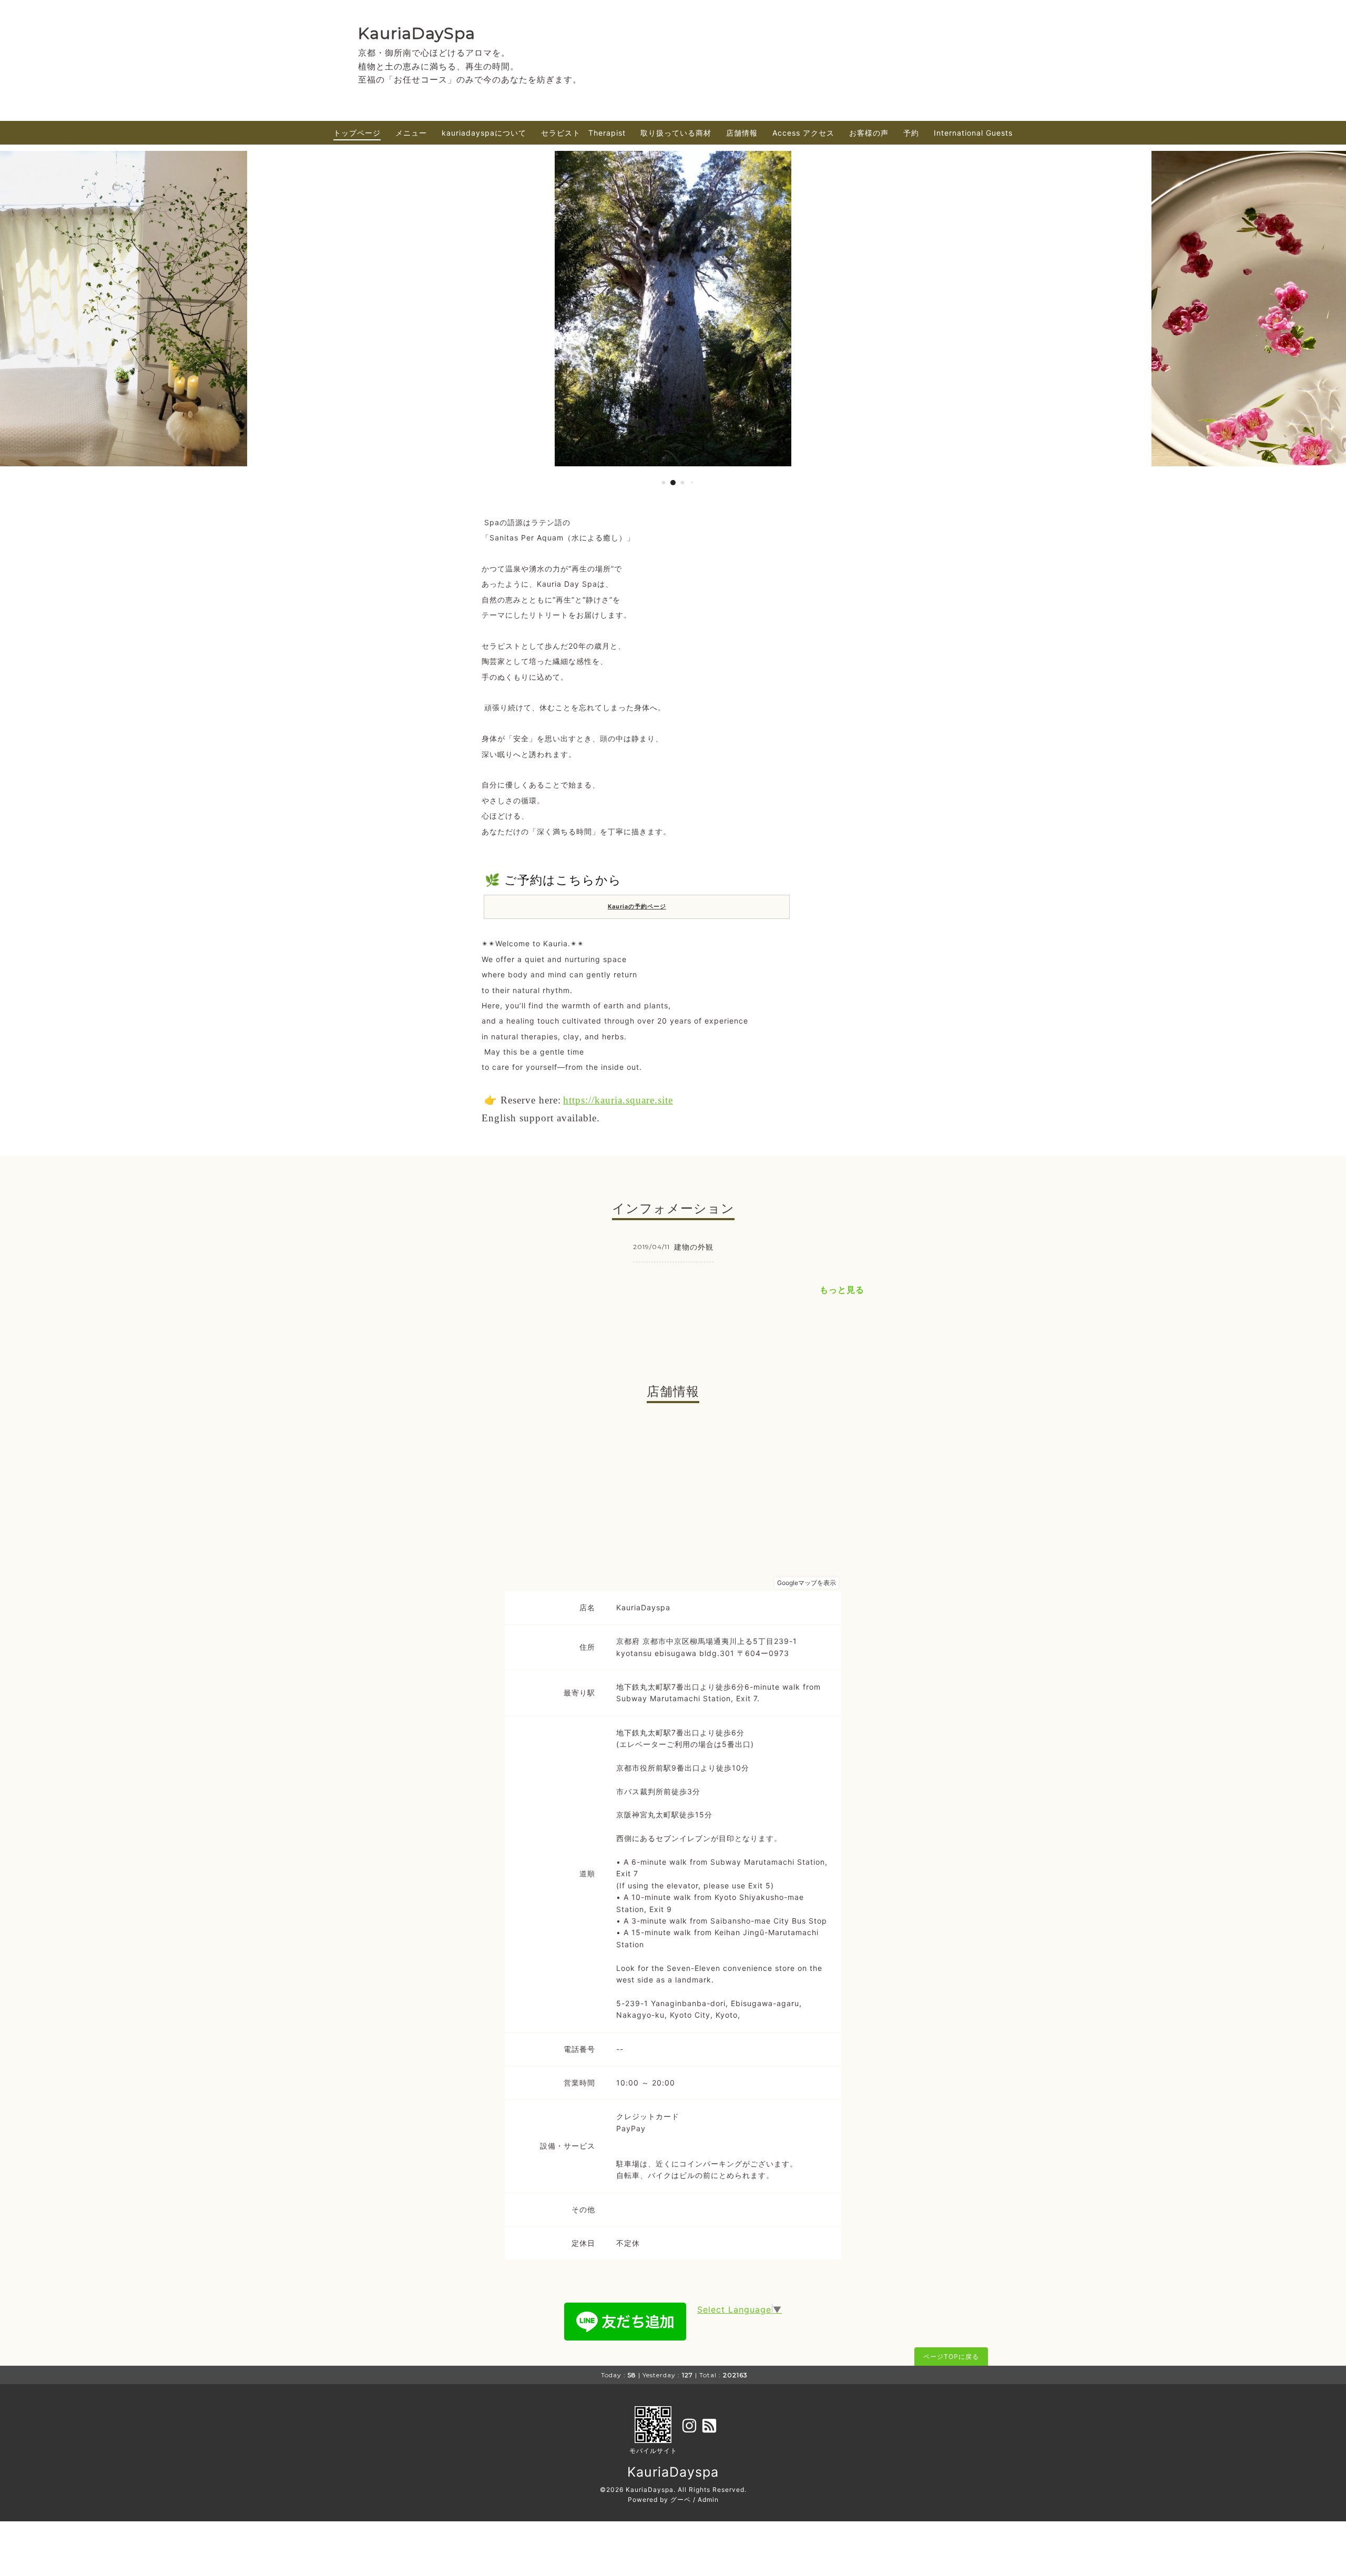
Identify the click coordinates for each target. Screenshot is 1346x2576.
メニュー (411, 133)
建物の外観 (694, 1247)
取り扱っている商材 (676, 133)
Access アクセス (803, 133)
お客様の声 (869, 133)
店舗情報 (742, 133)
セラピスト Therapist (583, 133)
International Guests (973, 133)
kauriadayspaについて (484, 133)
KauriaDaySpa (417, 33)
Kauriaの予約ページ (637, 907)
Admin (708, 2500)
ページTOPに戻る (951, 2357)
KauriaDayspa (673, 2472)
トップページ (357, 133)
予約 (911, 133)
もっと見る (842, 1290)
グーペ (681, 2500)
